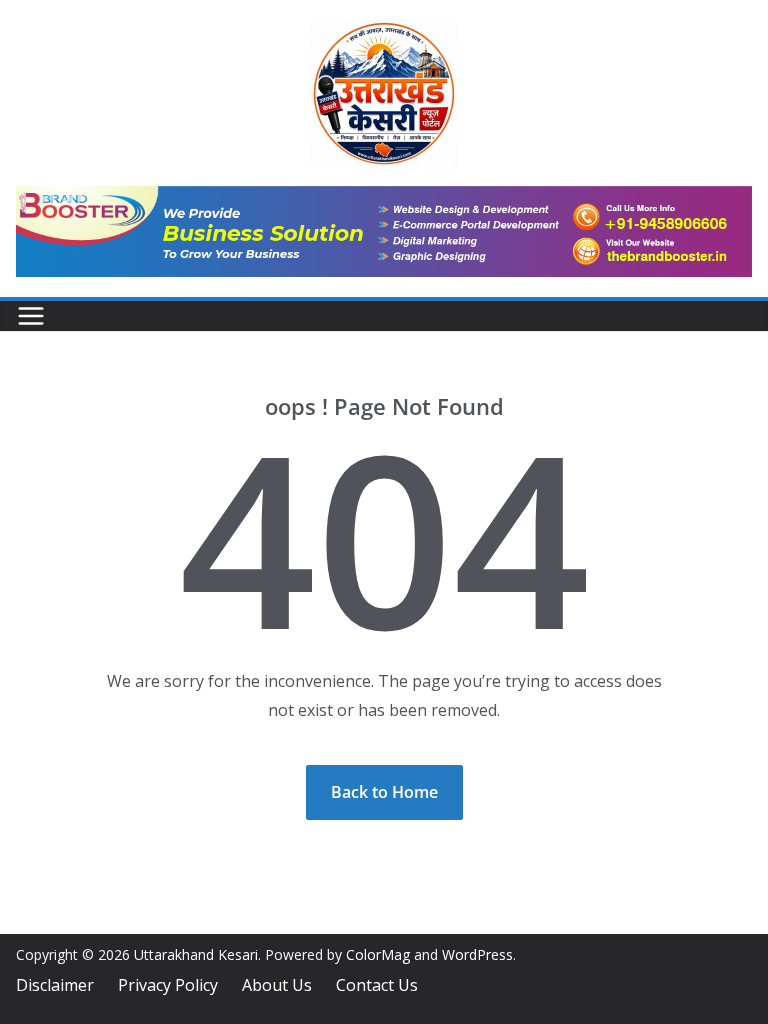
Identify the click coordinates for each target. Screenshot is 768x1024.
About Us (277, 985)
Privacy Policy (168, 985)
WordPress (477, 954)
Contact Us (377, 985)
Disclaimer (55, 985)
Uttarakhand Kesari (196, 954)
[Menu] (31, 316)
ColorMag (378, 954)
